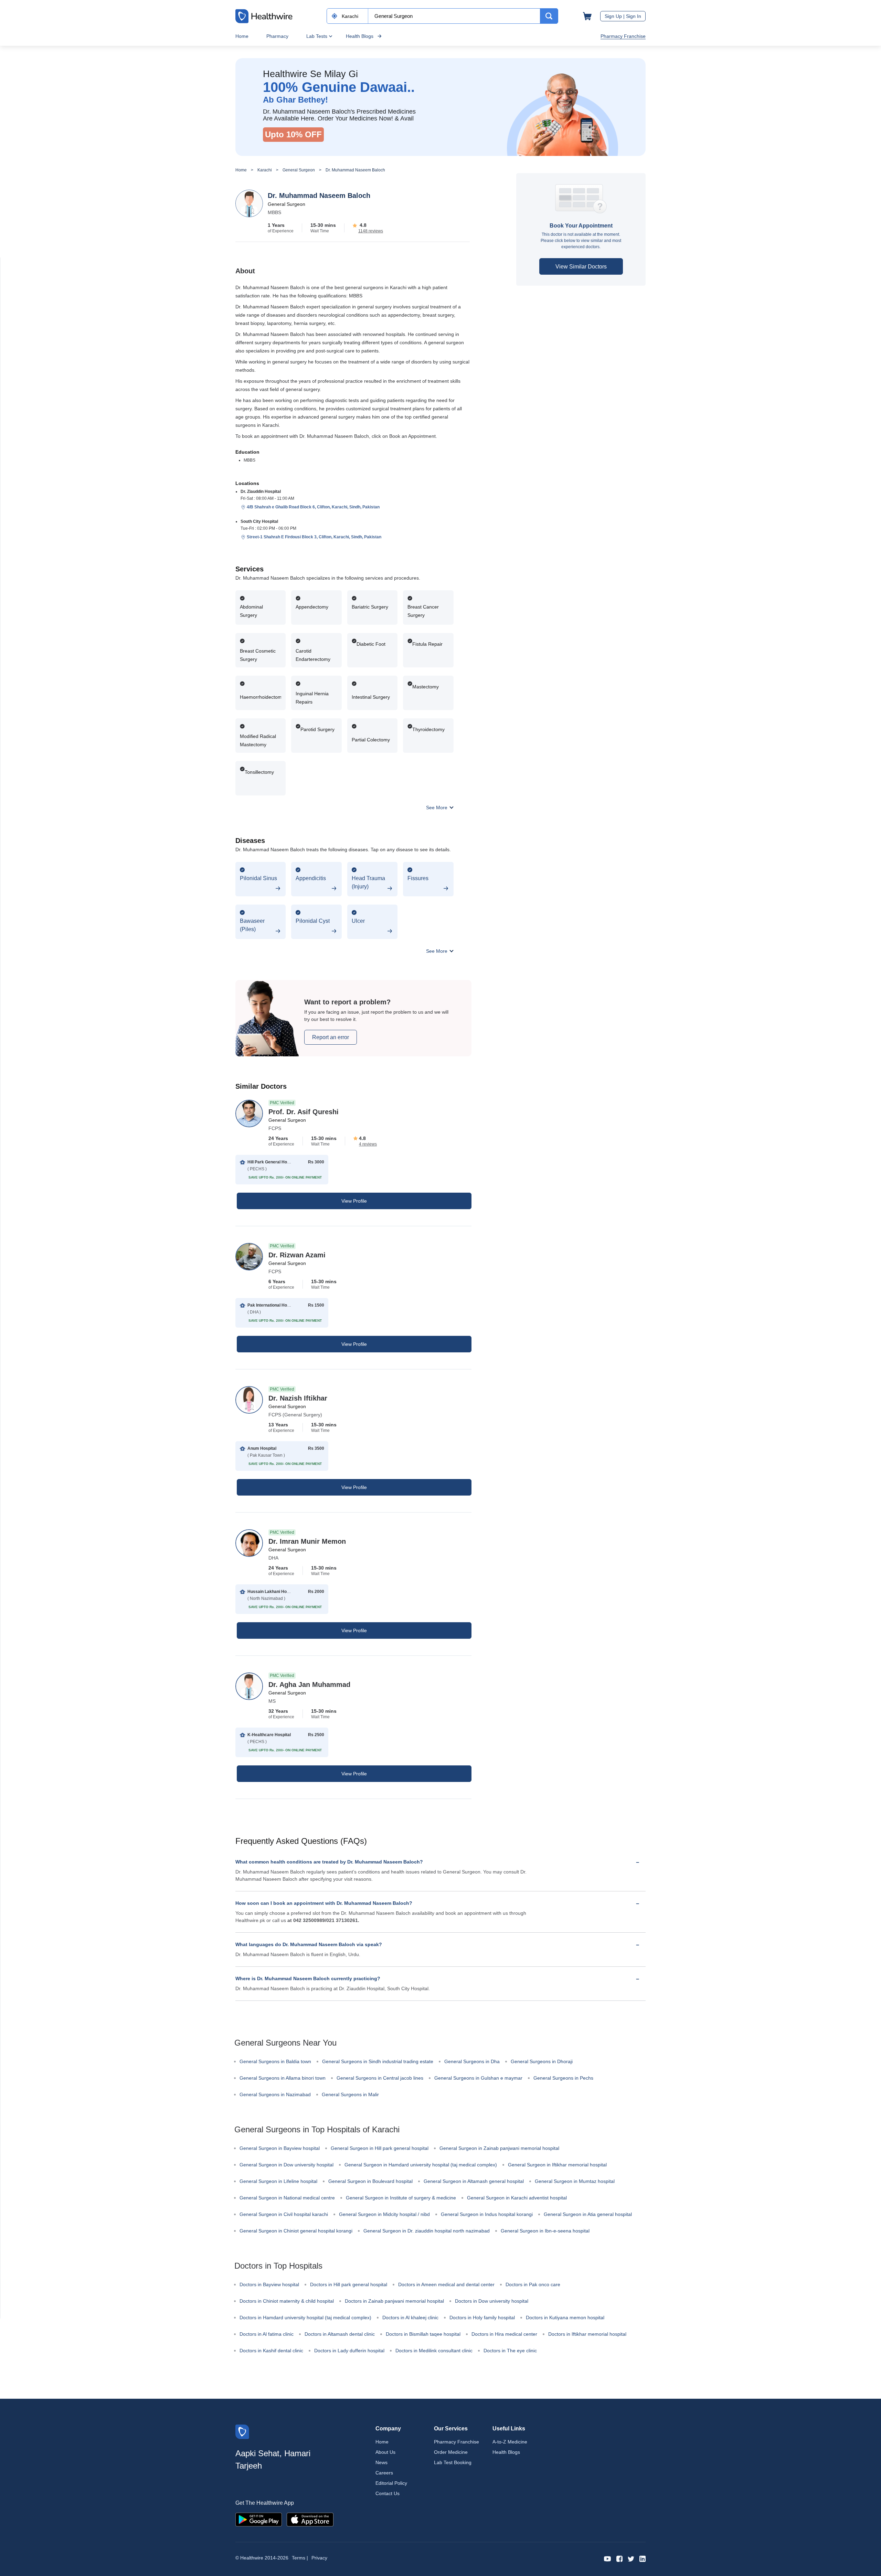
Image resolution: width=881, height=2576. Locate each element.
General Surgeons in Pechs (563, 2078)
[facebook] (619, 2558)
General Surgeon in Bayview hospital (280, 2148)
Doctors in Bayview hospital (269, 2284)
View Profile (354, 1201)
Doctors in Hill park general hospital (349, 2284)
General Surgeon (299, 170)
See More (437, 807)
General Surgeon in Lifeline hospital (278, 2181)
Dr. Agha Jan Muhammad (309, 1685)
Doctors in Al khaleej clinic (410, 2318)
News (381, 2462)
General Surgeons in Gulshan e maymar (478, 2078)
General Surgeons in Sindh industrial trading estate (378, 2061)
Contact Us (388, 2493)
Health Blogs (360, 36)
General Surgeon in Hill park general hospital (380, 2148)
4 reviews (368, 1144)
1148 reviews (371, 231)
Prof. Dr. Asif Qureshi (304, 1112)
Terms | (300, 2558)
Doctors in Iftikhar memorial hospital (587, 2334)
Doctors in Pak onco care (533, 2284)
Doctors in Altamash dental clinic (340, 2334)
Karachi (265, 170)
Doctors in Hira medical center (504, 2334)
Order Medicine (451, 2452)
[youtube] (608, 2558)
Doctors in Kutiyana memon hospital (565, 2318)
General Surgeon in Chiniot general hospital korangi (296, 2231)
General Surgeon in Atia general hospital (588, 2214)
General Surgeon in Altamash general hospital (474, 2181)
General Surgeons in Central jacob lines (380, 2078)
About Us (385, 2452)
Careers (384, 2473)
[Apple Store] (310, 2519)
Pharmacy (277, 36)
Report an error (331, 1037)
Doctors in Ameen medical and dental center (446, 2284)
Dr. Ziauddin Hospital (261, 492)
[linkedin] (643, 2558)
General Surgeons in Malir (350, 2094)
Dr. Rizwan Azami (297, 1255)
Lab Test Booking (453, 2462)
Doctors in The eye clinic (510, 2351)
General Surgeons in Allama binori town (283, 2078)
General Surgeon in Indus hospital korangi (487, 2214)
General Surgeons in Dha (472, 2061)
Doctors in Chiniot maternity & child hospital (287, 2301)
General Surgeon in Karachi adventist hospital (517, 2198)
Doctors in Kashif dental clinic (271, 2351)
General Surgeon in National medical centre (287, 2198)
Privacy (319, 2558)
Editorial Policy (391, 2483)
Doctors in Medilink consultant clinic (434, 2351)
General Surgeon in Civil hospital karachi (284, 2214)
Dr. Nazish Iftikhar (298, 1398)
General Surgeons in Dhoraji (542, 2061)
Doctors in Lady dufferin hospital (349, 2351)
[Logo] (242, 2431)
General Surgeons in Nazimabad (275, 2094)
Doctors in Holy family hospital (482, 2318)
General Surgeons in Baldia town (275, 2061)
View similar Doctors (581, 267)
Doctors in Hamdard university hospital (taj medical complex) (305, 2318)
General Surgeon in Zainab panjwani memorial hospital (499, 2148)
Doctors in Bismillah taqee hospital (423, 2334)
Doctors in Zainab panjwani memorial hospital (394, 2301)
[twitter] (631, 2558)
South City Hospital (259, 521)
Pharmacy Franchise (623, 36)
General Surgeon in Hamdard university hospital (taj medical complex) (421, 2165)
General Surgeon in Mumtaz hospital (575, 2181)
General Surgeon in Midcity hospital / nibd (384, 2214)
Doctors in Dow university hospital (492, 2301)
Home (242, 36)
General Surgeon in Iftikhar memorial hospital (557, 2165)
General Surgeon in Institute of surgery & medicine (401, 2198)
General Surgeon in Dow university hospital (286, 2165)
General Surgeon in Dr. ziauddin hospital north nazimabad (427, 2231)
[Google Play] (259, 2519)
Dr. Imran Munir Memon (307, 1541)
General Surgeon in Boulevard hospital (370, 2181)
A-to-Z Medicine (510, 2442)
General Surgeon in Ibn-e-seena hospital (545, 2231)
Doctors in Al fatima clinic (267, 2334)
